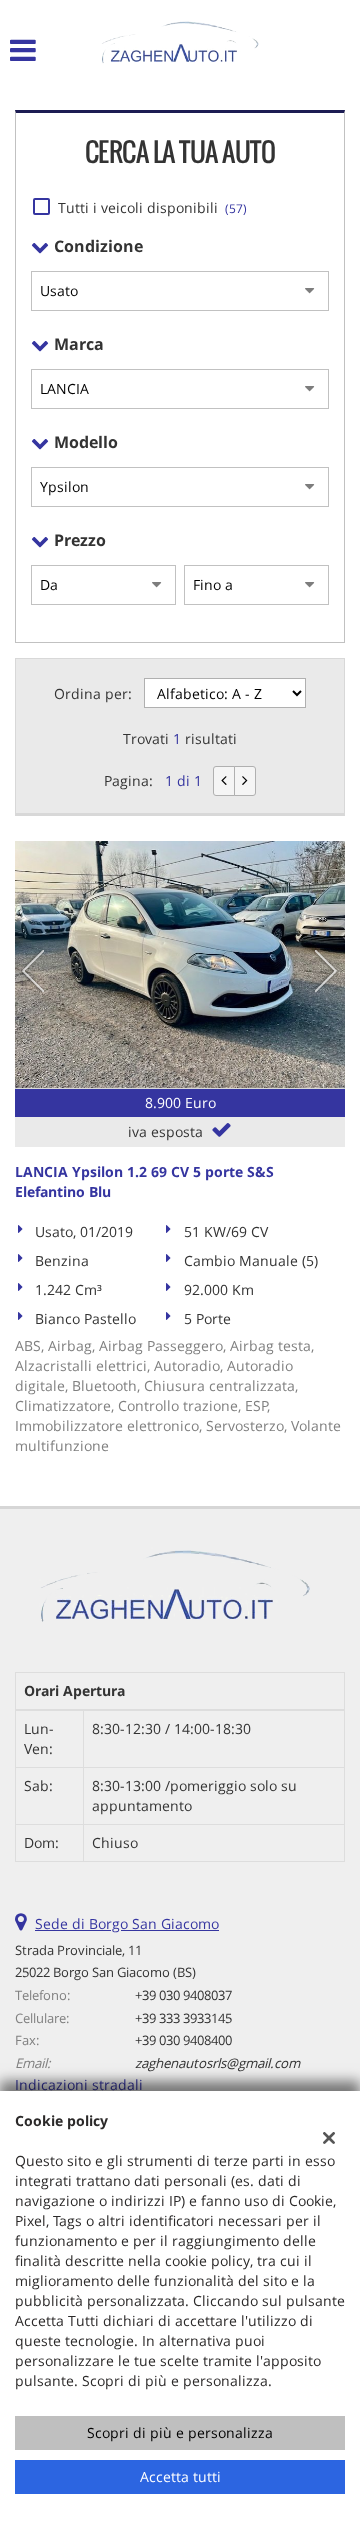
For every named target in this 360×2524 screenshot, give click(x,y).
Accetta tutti (180, 2476)
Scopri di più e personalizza (180, 2432)
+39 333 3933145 (183, 2018)
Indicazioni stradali (79, 2084)
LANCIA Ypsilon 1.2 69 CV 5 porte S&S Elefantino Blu (144, 1181)
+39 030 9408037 (183, 1995)
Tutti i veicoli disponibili (152, 207)
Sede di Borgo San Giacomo (127, 1923)
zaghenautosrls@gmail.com (217, 2063)
